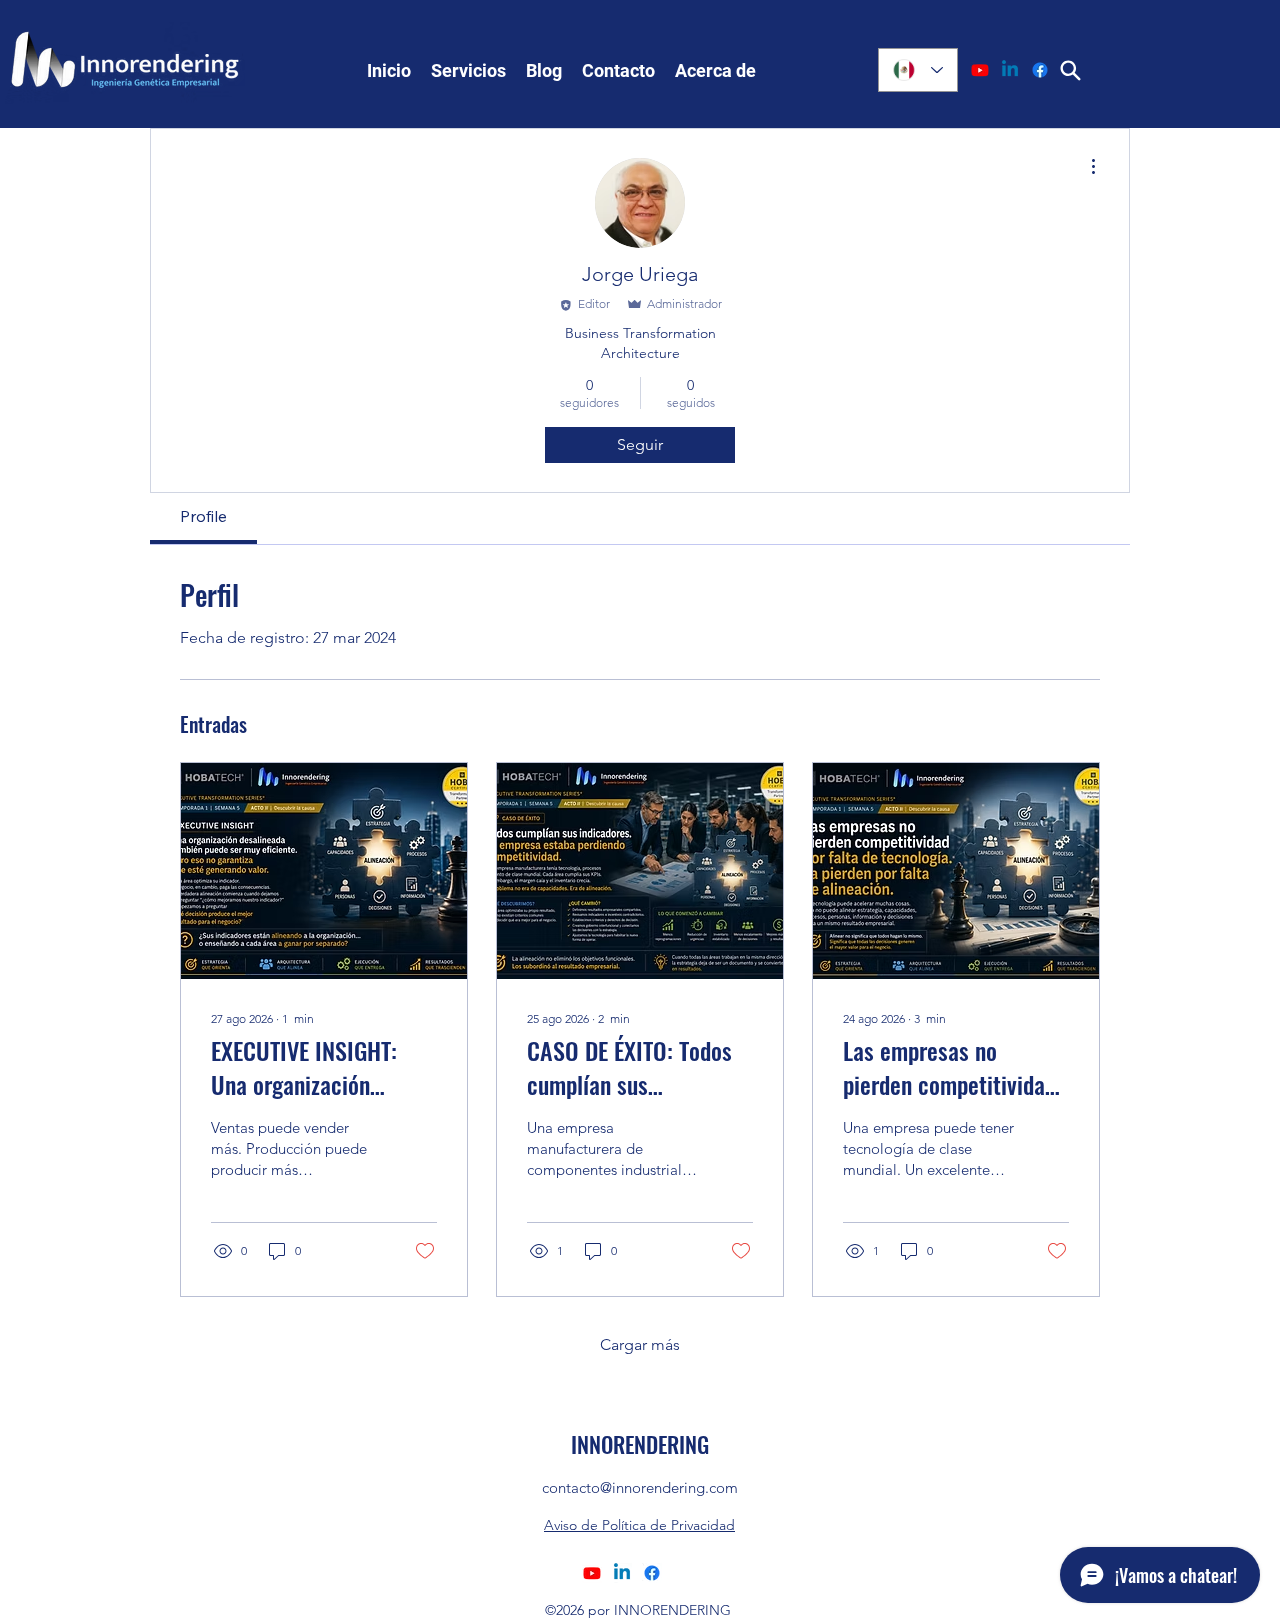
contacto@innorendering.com (640, 1487)
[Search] (1070, 70)
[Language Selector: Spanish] (918, 70)
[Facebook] (1040, 70)
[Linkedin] (1010, 70)
